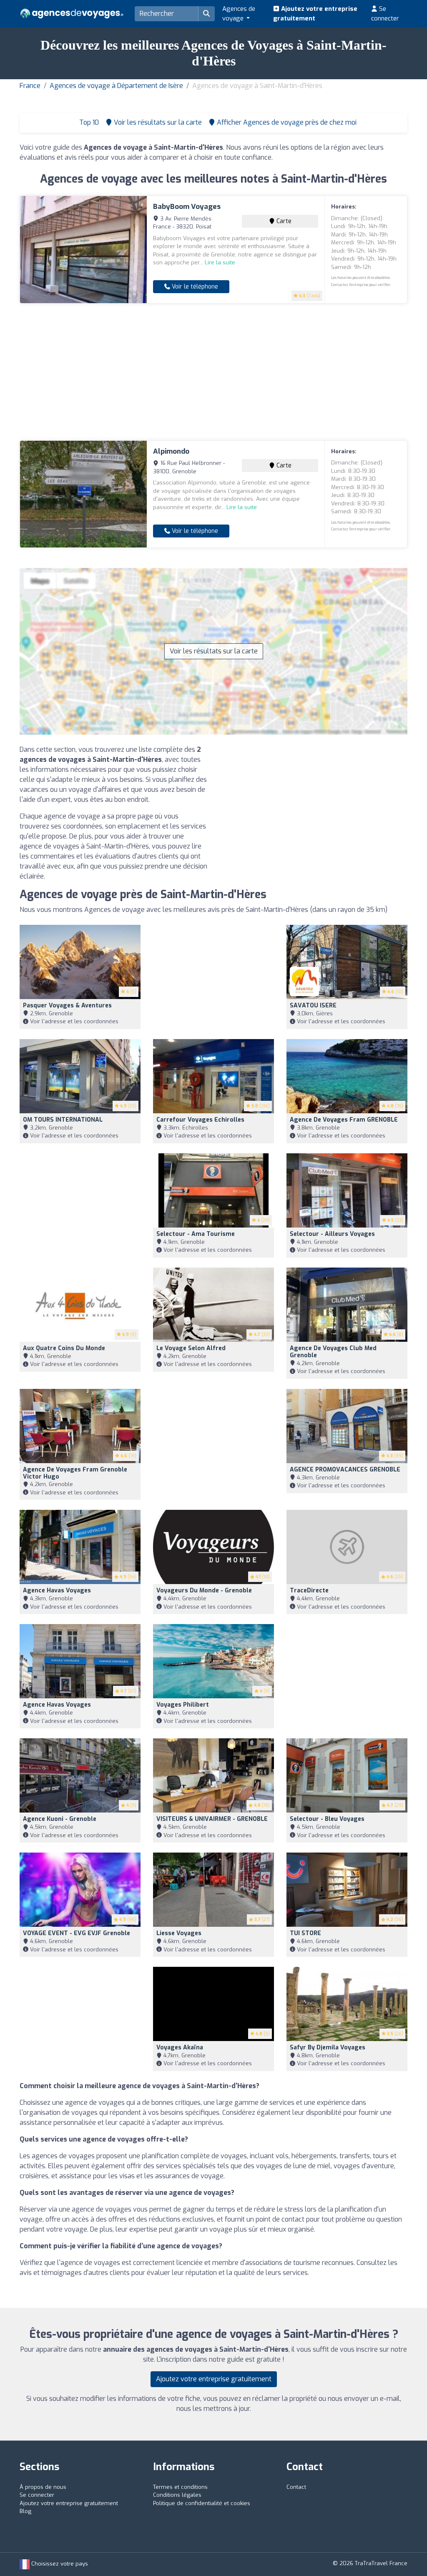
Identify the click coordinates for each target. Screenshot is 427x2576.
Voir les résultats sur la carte (214, 651)
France (30, 86)
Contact (296, 2487)
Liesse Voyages (179, 1933)
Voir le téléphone (194, 287)
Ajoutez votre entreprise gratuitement (315, 14)
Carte (283, 221)
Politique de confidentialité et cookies (202, 2503)
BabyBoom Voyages (187, 207)
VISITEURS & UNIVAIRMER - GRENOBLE (212, 1819)
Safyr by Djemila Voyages (328, 2047)
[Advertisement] (213, 372)
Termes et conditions (180, 2487)
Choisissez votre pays (59, 2564)
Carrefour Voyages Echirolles (200, 1120)
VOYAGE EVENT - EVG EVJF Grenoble (77, 1933)
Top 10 (88, 122)
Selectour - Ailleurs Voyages (332, 1234)
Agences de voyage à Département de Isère (116, 86)
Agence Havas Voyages (57, 1591)
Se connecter (385, 14)
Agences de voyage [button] (239, 14)
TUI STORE (305, 1933)
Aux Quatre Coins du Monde (64, 1348)
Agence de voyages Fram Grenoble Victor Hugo (75, 1473)
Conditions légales (177, 2495)
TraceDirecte (309, 1591)
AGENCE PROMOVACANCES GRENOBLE (345, 1470)
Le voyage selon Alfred (191, 1348)
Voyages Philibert (183, 1705)
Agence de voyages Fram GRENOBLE (344, 1120)
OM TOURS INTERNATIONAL (63, 1120)
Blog (25, 2511)
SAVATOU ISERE (313, 1006)
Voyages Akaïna (180, 2047)
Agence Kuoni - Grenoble (60, 1819)
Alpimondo (171, 451)
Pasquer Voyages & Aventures (67, 1006)
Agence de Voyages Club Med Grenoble (333, 1352)
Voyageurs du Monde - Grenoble (204, 1591)
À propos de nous (43, 2487)
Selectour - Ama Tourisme (196, 1234)
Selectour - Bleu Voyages (327, 1819)
